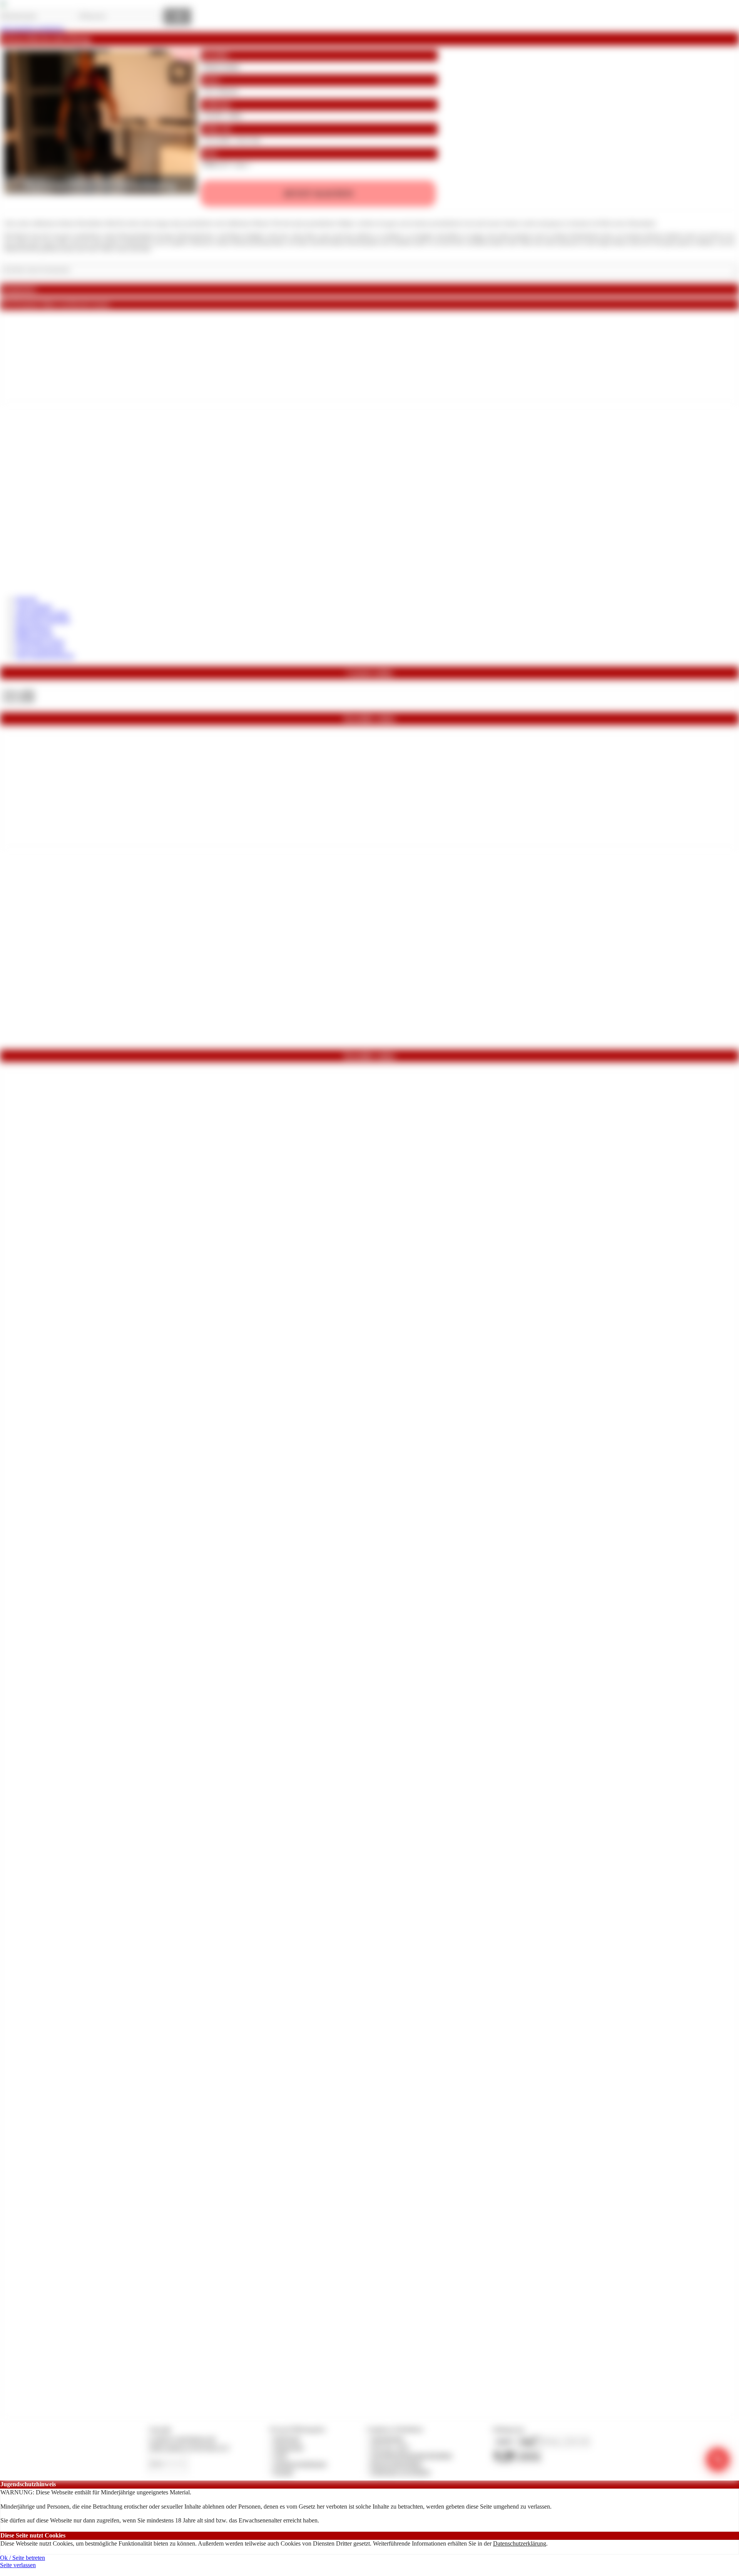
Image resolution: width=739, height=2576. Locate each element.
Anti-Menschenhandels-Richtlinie (411, 2455)
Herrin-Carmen (221, 66)
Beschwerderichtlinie (397, 2464)
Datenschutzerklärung (520, 2543)
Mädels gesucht (34, 634)
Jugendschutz (387, 2439)
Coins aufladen (34, 606)
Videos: (18, 692)
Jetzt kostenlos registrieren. (33, 29)
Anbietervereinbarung (300, 2464)
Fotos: (18, 699)
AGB (280, 2455)
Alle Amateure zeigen (42, 613)
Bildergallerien (33, 627)
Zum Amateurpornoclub (45, 656)
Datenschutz (289, 2447)
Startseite (26, 599)
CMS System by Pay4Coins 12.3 (189, 2447)
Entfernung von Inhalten (401, 2472)
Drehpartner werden (40, 641)
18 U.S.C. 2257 (390, 2447)
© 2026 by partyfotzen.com (182, 2439)
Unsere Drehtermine (40, 649)
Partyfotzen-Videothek (43, 620)
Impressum (287, 2439)
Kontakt (283, 2472)
